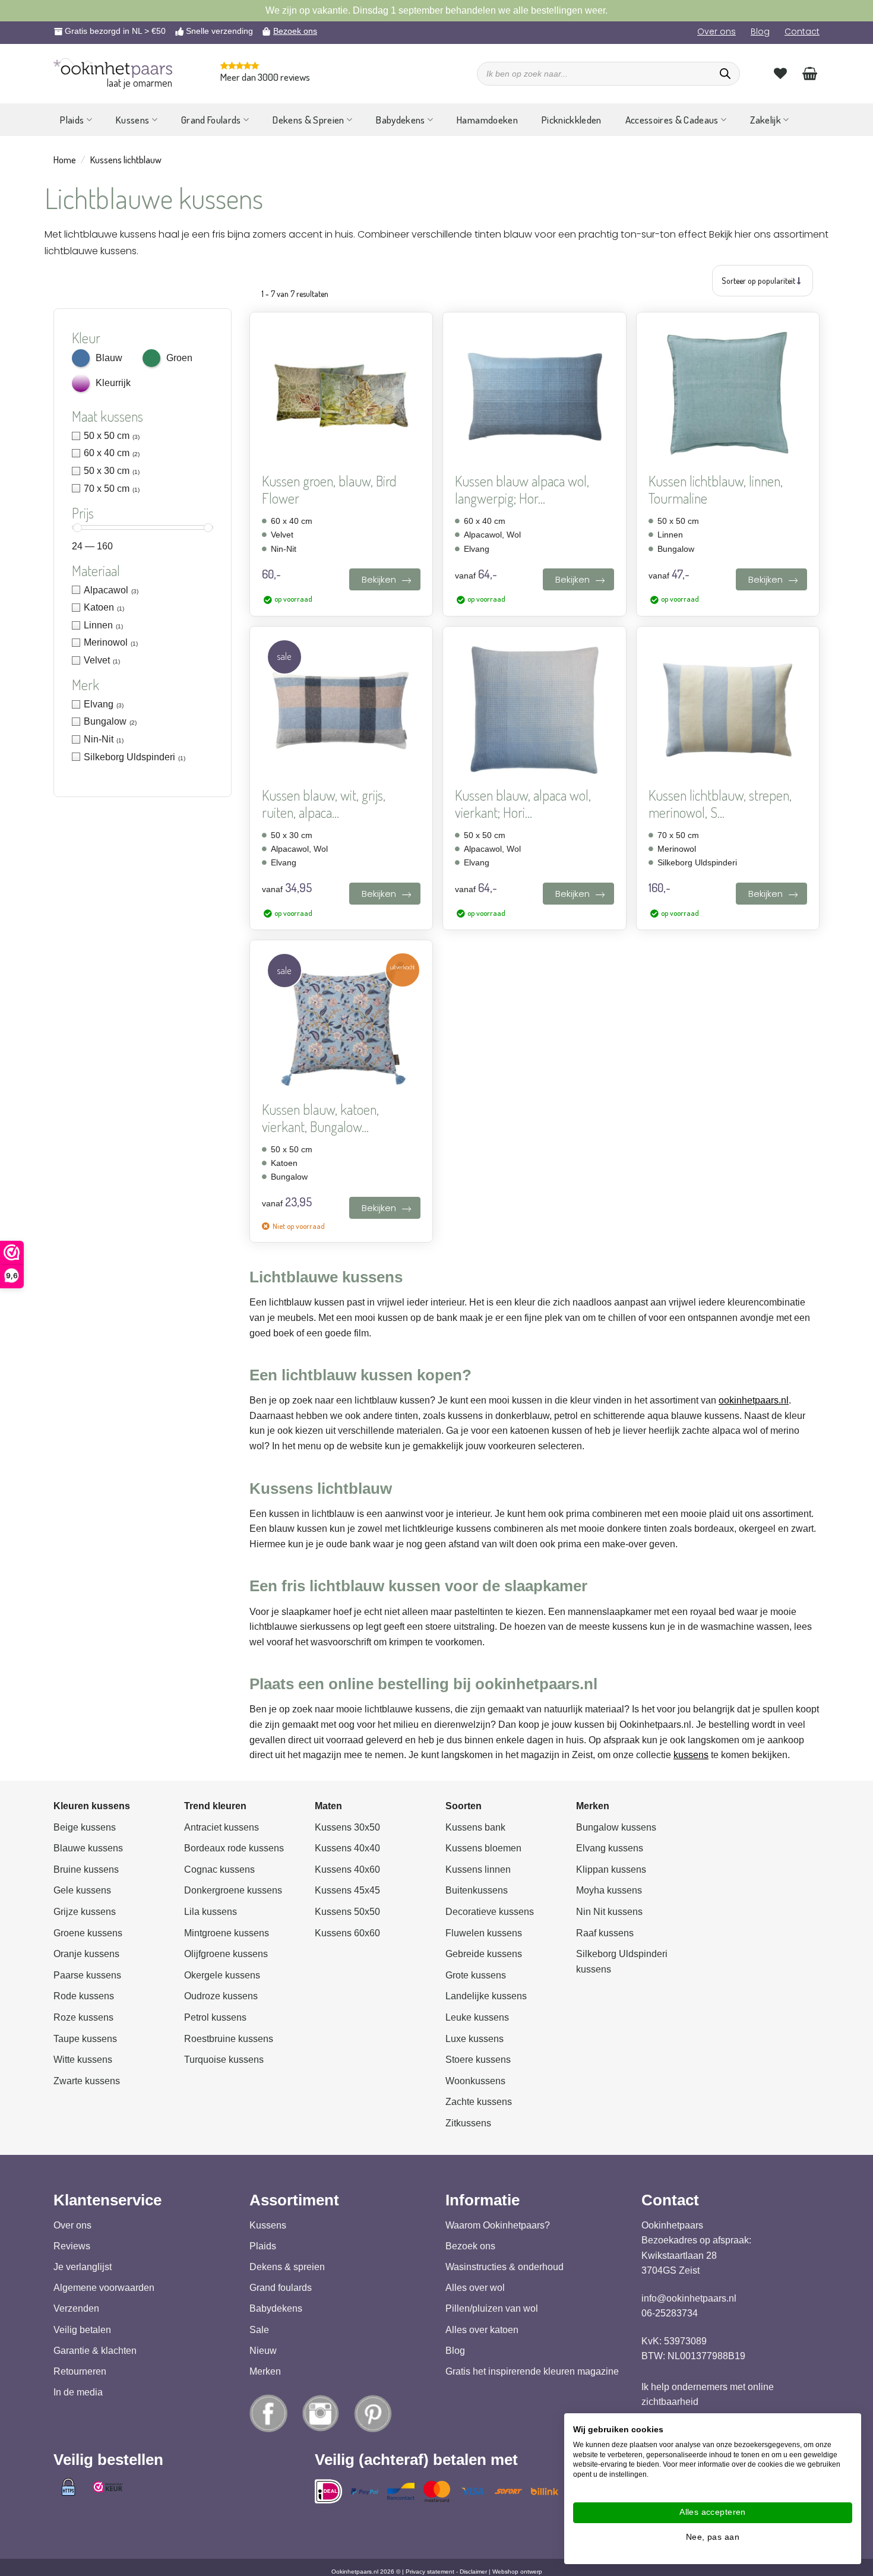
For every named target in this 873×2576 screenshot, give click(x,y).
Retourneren (80, 2371)
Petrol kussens (215, 2017)
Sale (259, 2329)
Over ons (717, 31)
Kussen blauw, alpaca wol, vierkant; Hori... (523, 804)
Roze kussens (83, 2017)
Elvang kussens (610, 1848)
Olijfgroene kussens (226, 1954)
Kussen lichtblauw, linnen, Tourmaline (716, 490)
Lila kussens (211, 1912)
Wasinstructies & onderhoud (504, 2267)
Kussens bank (475, 1827)
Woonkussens (475, 2080)
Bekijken (379, 579)
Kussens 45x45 (347, 1890)
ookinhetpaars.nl (754, 1400)
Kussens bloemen (483, 1848)
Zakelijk (766, 120)
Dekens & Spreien (308, 120)
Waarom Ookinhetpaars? (498, 2225)
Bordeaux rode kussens (234, 1848)
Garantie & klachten (95, 2350)
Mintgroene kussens (227, 1932)
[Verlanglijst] (780, 73)
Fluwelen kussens (484, 1932)
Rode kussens (84, 1996)
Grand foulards (281, 2288)
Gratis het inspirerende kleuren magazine (532, 2371)
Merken (265, 2371)
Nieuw (263, 2350)
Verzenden (76, 2308)
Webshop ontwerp (517, 2571)
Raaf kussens (605, 1932)
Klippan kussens (611, 1869)
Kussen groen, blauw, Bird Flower (329, 490)
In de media (78, 2392)
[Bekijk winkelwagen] (810, 73)
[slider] (78, 528)
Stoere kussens (478, 2060)
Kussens (132, 120)
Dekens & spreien (287, 2267)
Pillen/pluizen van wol (492, 2308)
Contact (802, 31)
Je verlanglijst (83, 2267)
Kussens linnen (478, 1869)
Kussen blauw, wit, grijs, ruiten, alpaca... (324, 804)
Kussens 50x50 (347, 1912)
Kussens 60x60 (347, 1932)
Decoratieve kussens (490, 1912)
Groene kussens (88, 1932)
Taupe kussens (85, 2038)
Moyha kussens (609, 1890)
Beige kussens (85, 1827)
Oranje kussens (86, 1954)
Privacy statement (430, 2571)
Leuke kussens (477, 2017)
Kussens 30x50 (347, 1827)
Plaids (72, 120)
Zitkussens (468, 2123)
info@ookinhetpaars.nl (689, 2298)
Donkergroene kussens (233, 1890)
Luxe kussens (475, 2038)
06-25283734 (670, 2313)
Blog (760, 31)
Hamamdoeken (487, 120)
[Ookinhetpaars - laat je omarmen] (113, 68)
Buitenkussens (477, 1890)
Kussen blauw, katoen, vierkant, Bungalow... (320, 1118)
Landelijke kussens (486, 1996)
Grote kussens (476, 1975)
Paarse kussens (87, 1975)
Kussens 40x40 (347, 1848)
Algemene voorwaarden (104, 2288)
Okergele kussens (222, 1975)
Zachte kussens (479, 2102)
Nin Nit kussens (609, 1912)
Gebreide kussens (484, 1954)
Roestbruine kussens (229, 2038)
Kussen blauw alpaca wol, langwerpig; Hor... (522, 490)
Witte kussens (83, 2060)
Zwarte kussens (87, 2080)
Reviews (72, 2246)
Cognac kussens (219, 1869)
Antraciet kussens (222, 1827)
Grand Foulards (211, 120)
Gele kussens (82, 1890)
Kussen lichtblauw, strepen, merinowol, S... (720, 804)
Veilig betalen (82, 2329)
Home (65, 160)
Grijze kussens (85, 1912)
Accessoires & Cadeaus (672, 120)
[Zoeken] (725, 74)
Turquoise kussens (224, 2060)
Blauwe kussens (88, 1848)
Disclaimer (473, 2571)
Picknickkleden (572, 120)
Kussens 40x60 (347, 1869)
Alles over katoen (482, 2329)
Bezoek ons (295, 31)
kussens (691, 1755)
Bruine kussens (86, 1869)
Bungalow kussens (616, 1827)
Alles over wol (475, 2288)
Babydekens (400, 120)
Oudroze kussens (221, 1996)
